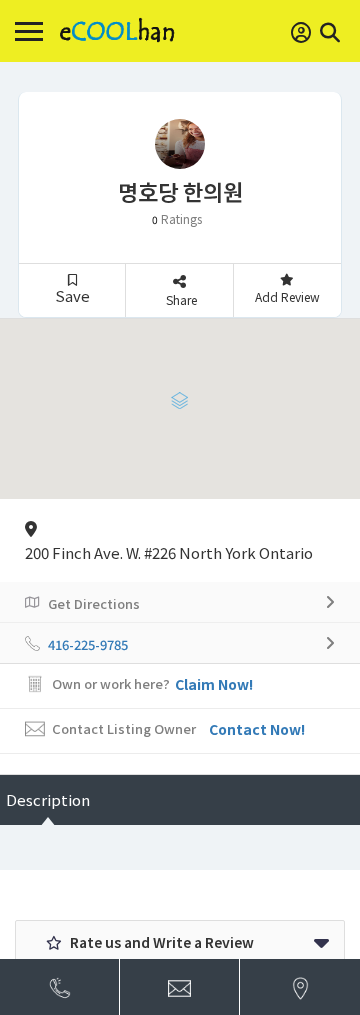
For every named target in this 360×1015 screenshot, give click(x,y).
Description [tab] (48, 799)
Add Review (287, 296)
